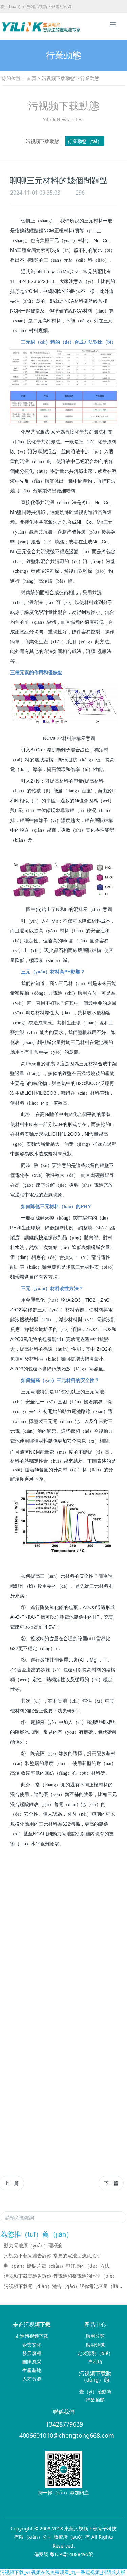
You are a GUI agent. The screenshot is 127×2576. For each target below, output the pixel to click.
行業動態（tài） (85, 141)
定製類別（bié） (95, 2353)
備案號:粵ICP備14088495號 (64, 2554)
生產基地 (32, 2370)
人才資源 (32, 2379)
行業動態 (95, 2400)
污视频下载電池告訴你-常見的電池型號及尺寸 (52, 2256)
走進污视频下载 (32, 2325)
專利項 (95, 2362)
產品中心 (95, 2325)
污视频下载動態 (58, 78)
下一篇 (111, 2183)
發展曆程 (32, 2353)
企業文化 (32, 2345)
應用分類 (95, 2336)
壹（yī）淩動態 (95, 2391)
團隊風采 (32, 2362)
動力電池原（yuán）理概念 (33, 2245)
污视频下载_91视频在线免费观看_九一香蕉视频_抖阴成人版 (63, 2572)
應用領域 (95, 2345)
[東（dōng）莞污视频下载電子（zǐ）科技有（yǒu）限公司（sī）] (15, 27)
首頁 (31, 78)
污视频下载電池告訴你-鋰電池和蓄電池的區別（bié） (61, 2276)
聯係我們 (64, 2412)
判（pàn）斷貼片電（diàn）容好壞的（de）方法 (57, 2266)
